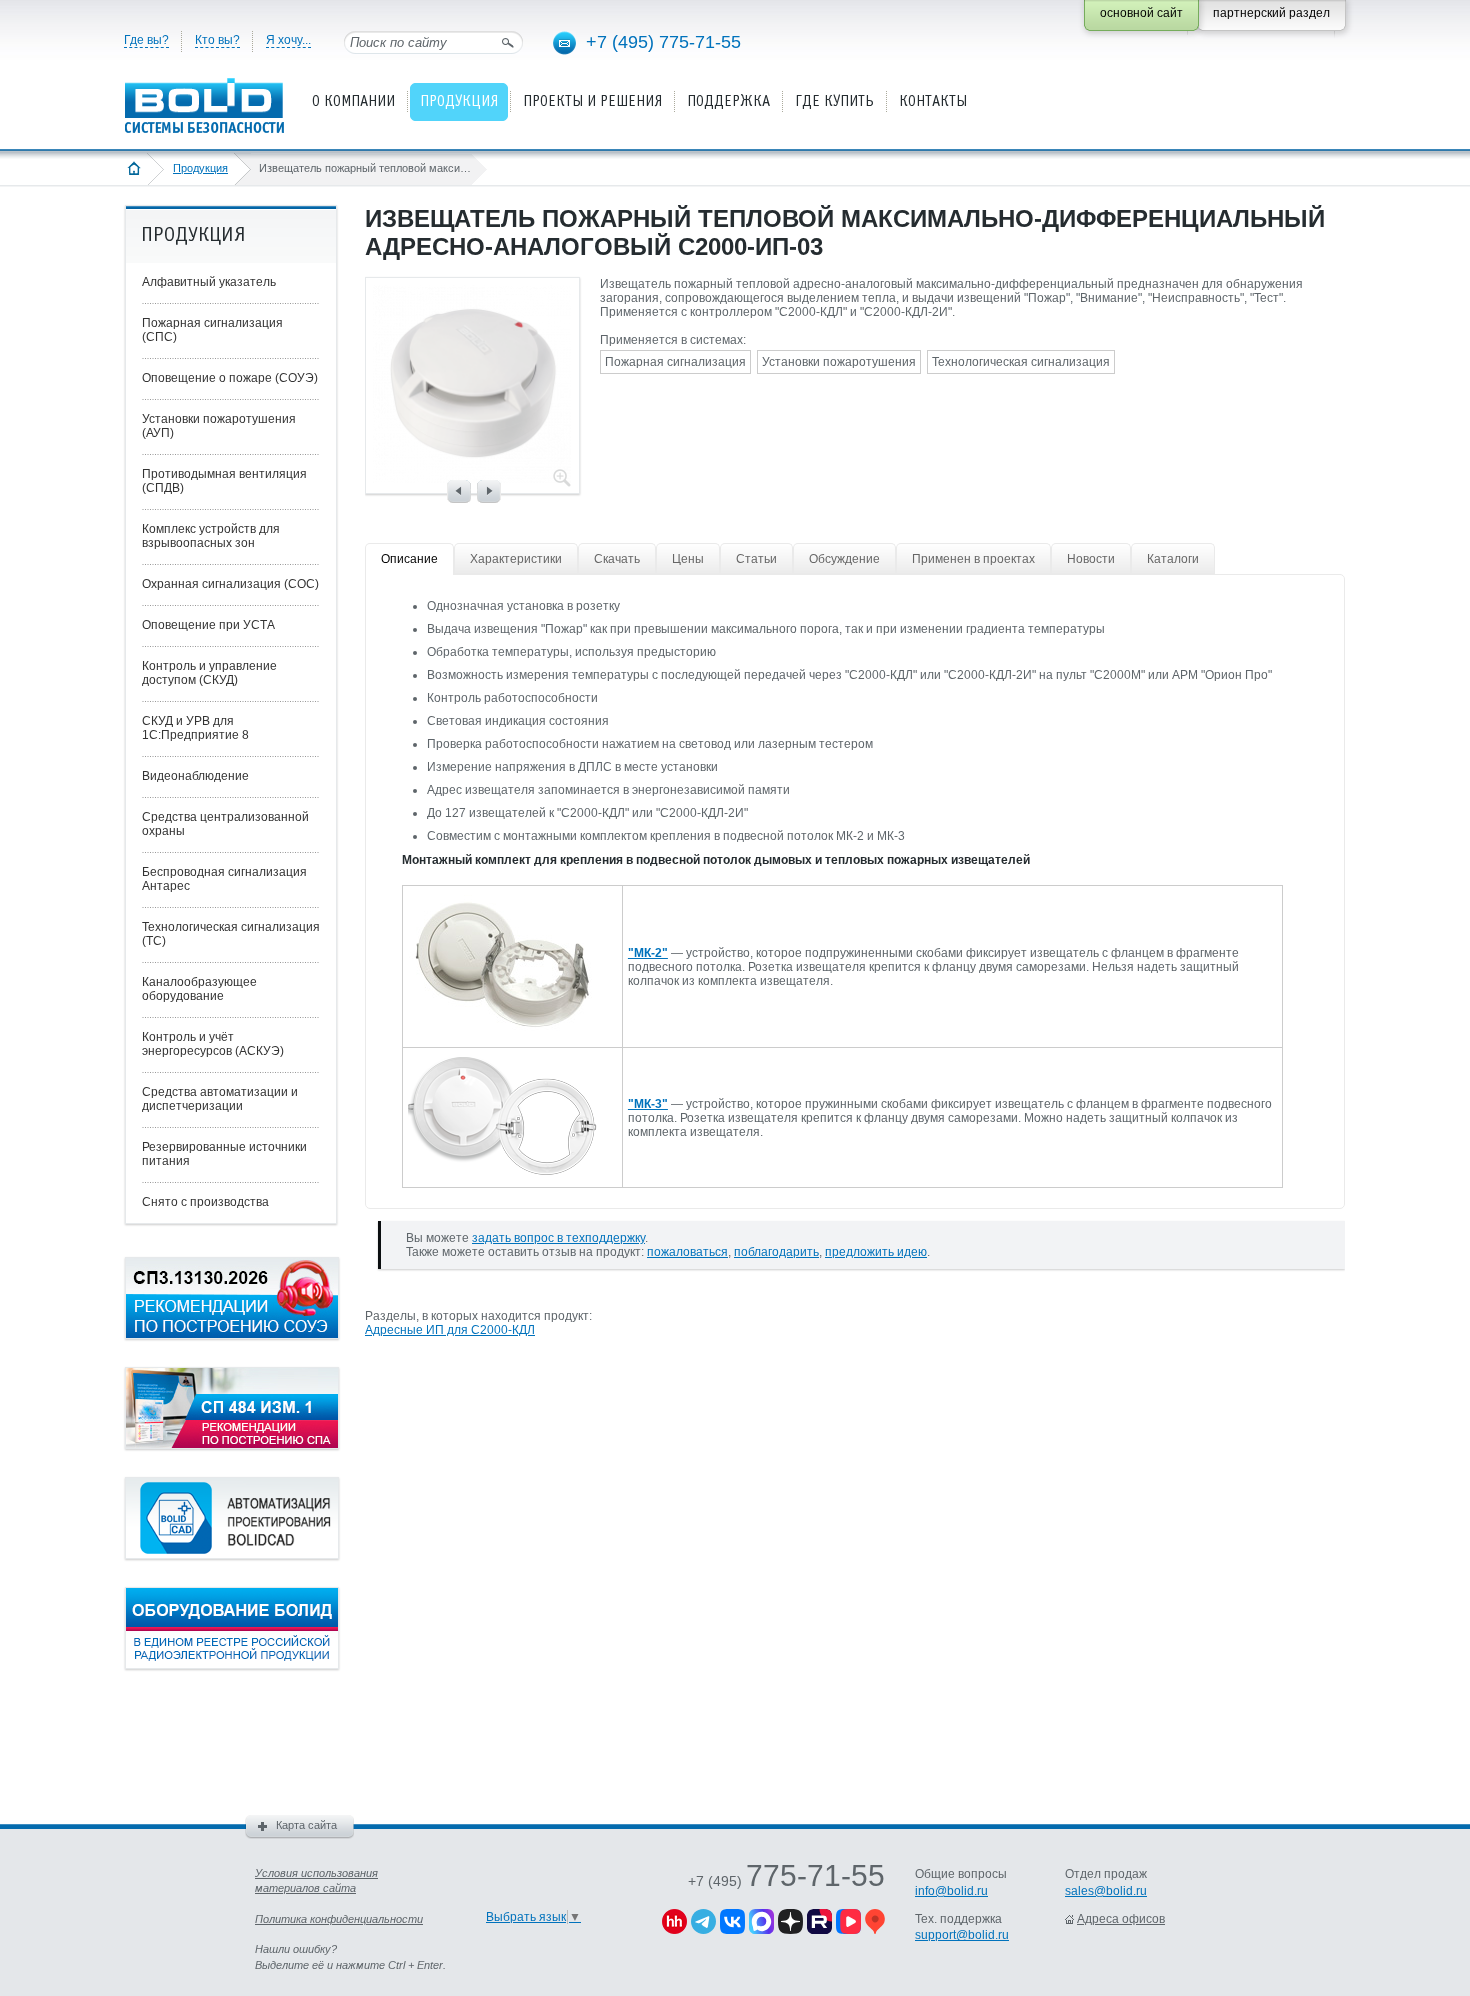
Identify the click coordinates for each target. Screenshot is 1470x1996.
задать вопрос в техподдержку (558, 1238)
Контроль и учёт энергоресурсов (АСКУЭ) (213, 1044)
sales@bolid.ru (1106, 1891)
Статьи (756, 559)
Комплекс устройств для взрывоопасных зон (211, 536)
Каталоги (1173, 559)
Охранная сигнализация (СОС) (230, 584)
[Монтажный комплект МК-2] (503, 1031)
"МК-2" (648, 953)
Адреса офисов (1121, 1919)
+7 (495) (786, 1881)
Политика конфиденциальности (339, 1919)
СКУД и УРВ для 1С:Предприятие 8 (195, 728)
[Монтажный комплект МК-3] (503, 1171)
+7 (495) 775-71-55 (663, 42)
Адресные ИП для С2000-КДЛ (450, 1330)
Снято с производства (205, 1202)
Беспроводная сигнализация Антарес (224, 879)
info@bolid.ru (951, 1891)
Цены (688, 559)
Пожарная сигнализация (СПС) (212, 330)
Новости (1091, 559)
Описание (409, 559)
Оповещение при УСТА (208, 625)
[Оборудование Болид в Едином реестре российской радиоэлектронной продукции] (232, 1665)
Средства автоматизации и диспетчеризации (220, 1099)
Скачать (617, 559)
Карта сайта (306, 1825)
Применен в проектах (973, 559)
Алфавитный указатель (209, 282)
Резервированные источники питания (224, 1154)
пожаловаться (687, 1252)
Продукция (200, 168)
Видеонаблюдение (195, 776)
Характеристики (516, 559)
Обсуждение (844, 559)
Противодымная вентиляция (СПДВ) (224, 481)
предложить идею (876, 1252)
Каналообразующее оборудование (199, 989)
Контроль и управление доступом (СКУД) (209, 673)
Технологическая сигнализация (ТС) (231, 934)
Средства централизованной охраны (225, 824)
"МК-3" (648, 1104)
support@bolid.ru (962, 1935)
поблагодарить (776, 1252)
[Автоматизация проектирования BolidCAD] (232, 1555)
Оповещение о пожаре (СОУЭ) (230, 378)
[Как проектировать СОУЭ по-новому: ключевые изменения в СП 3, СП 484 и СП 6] (232, 1335)
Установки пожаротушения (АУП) (219, 426)
